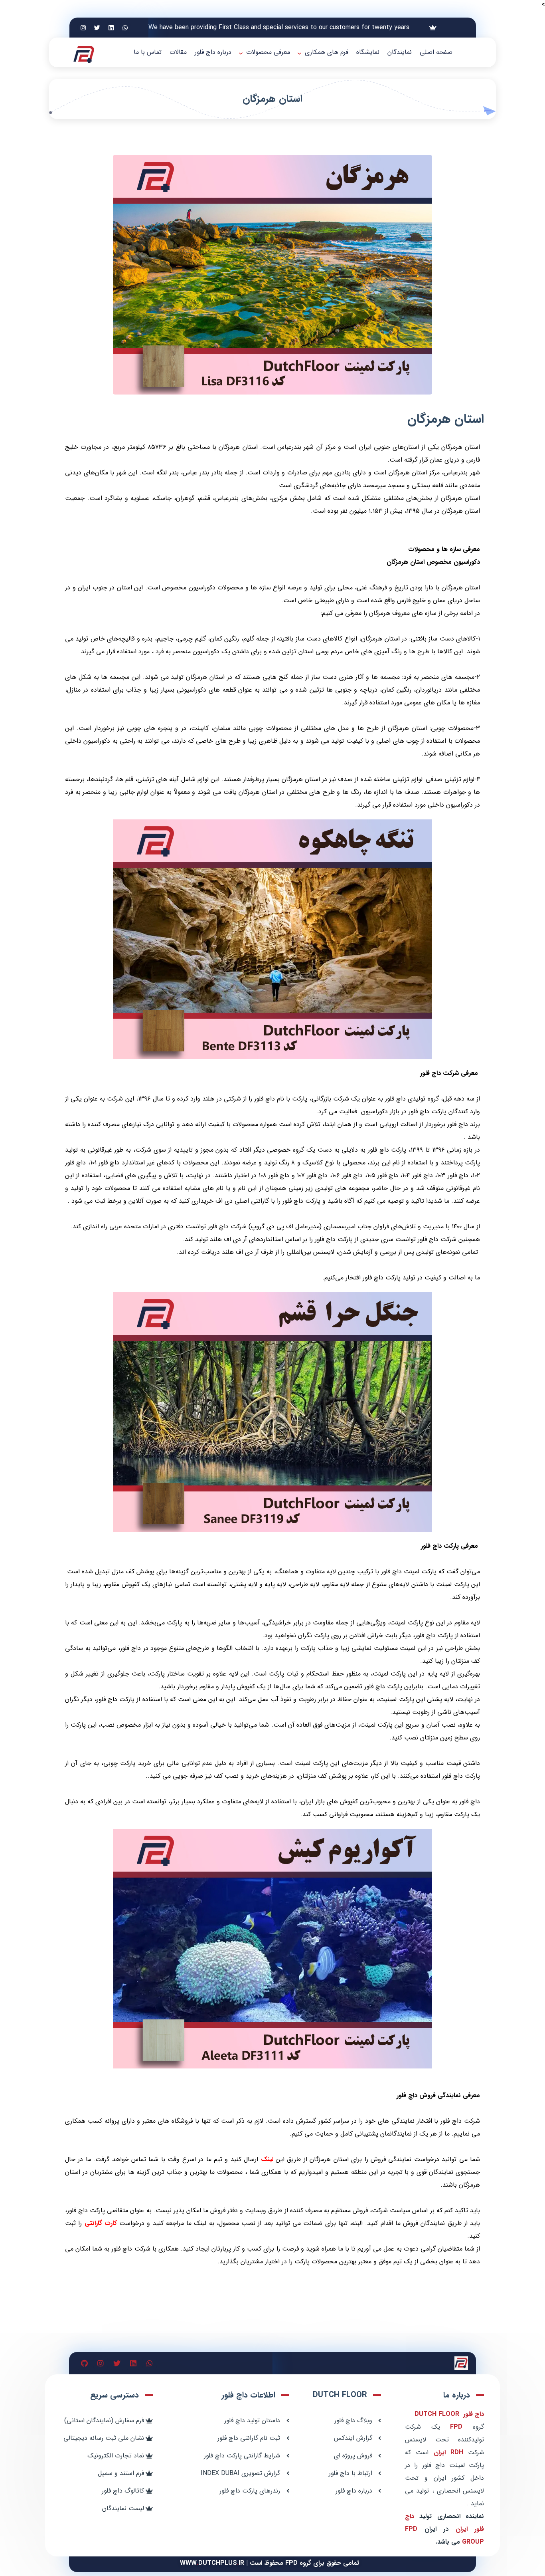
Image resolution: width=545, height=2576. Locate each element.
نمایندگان (400, 52)
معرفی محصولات (268, 52)
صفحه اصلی (436, 52)
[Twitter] (97, 28)
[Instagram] (83, 28)
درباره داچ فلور (213, 52)
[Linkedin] (111, 28)
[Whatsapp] (125, 28)
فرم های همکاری (327, 52)
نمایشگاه (368, 52)
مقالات (178, 52)
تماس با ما (148, 52)
